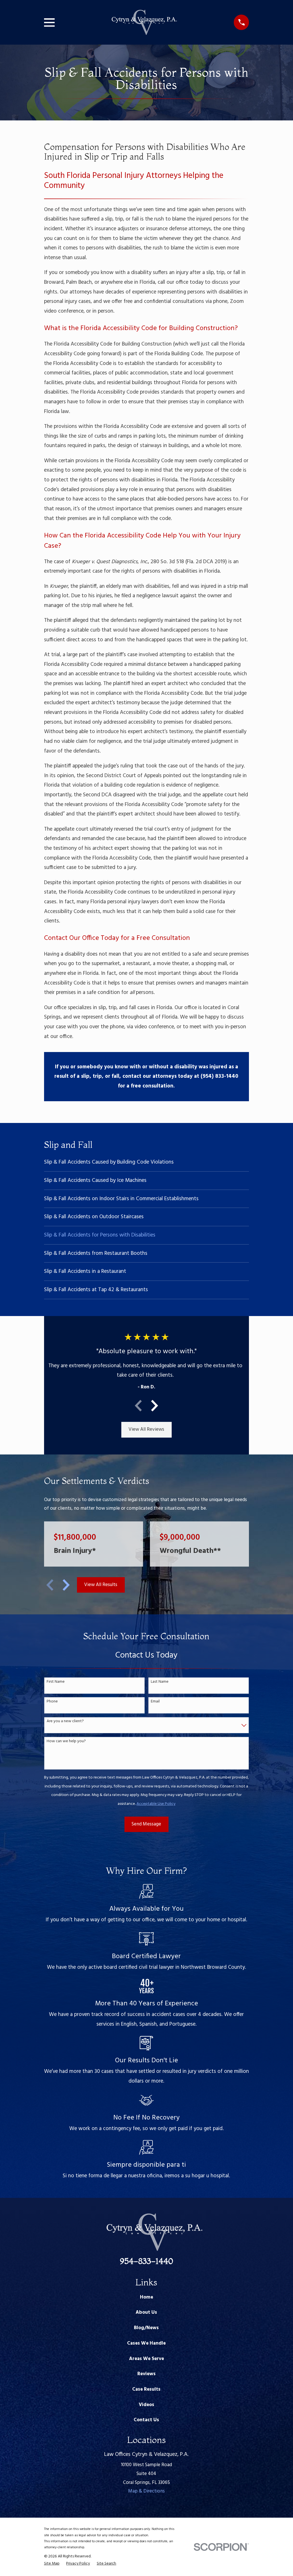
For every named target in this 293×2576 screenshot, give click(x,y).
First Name (56, 1682)
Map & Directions (146, 2491)
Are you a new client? (65, 1721)
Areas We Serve (146, 2359)
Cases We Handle (146, 2343)
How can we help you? (66, 1742)
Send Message (146, 1824)
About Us (146, 2312)
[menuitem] (147, 1162)
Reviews (146, 2374)
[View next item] (155, 1406)
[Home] (144, 22)
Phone (52, 1702)
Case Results (146, 2389)
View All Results (101, 1585)
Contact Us (146, 2420)
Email (155, 1702)
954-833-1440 (146, 2261)
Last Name (160, 1682)
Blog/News (146, 2328)
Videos (146, 2405)
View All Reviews (146, 1429)
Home (146, 2297)
